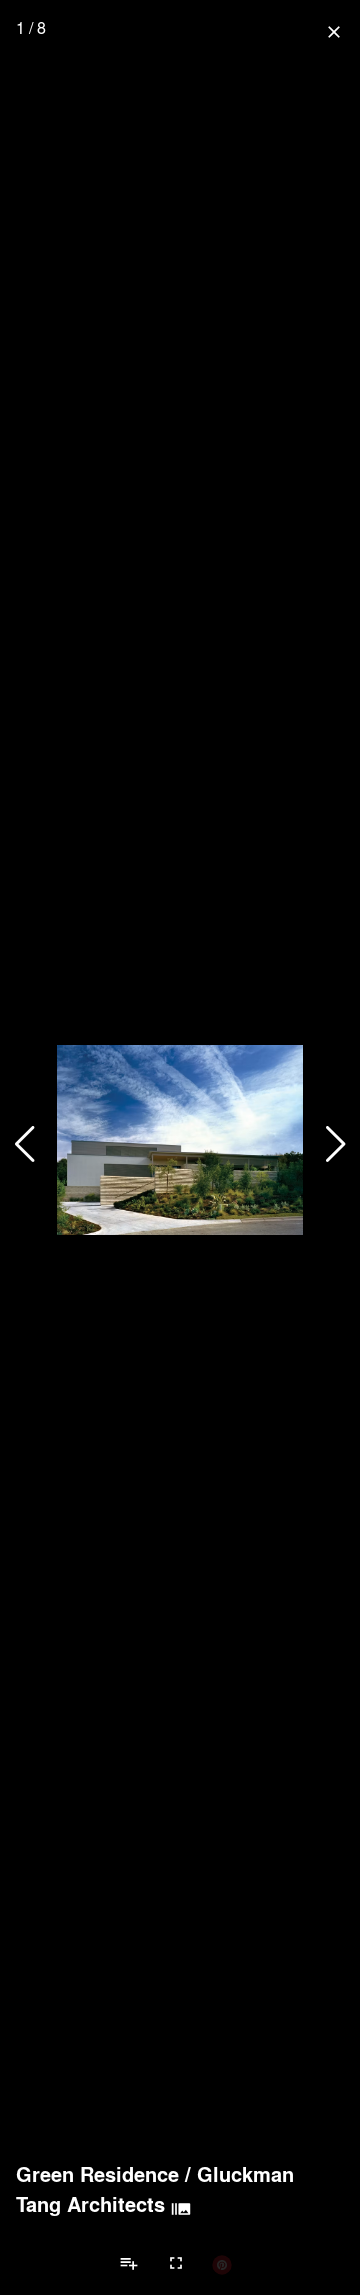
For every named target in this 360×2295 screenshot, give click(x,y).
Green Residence (97, 2174)
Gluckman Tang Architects (155, 2189)
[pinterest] (222, 2264)
